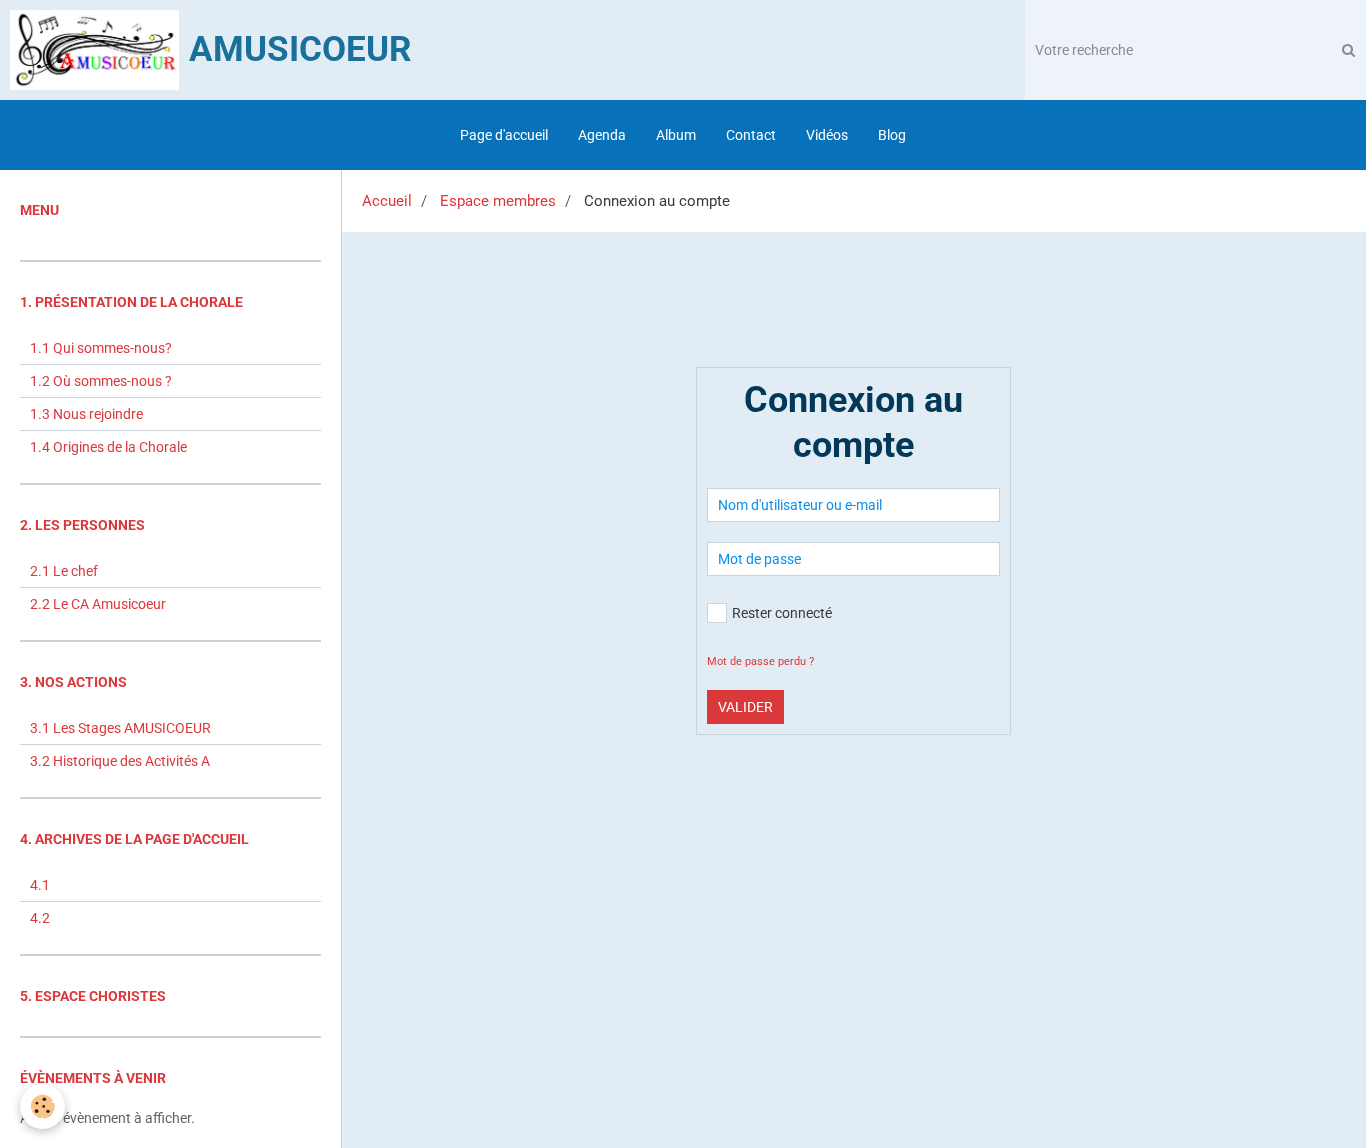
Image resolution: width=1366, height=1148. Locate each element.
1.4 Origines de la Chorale (108, 447)
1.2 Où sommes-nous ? (101, 381)
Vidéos (827, 135)
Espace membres (498, 201)
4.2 (40, 918)
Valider (745, 707)
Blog (892, 135)
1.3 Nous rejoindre (86, 414)
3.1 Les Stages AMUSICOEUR (120, 728)
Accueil (387, 201)
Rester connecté (782, 613)
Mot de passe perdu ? (760, 661)
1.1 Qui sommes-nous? (101, 348)
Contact (751, 135)
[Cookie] (42, 1106)
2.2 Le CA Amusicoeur (98, 604)
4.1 (40, 885)
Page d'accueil (504, 135)
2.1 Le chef (64, 571)
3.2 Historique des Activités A (120, 761)
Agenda (602, 135)
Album (676, 135)
